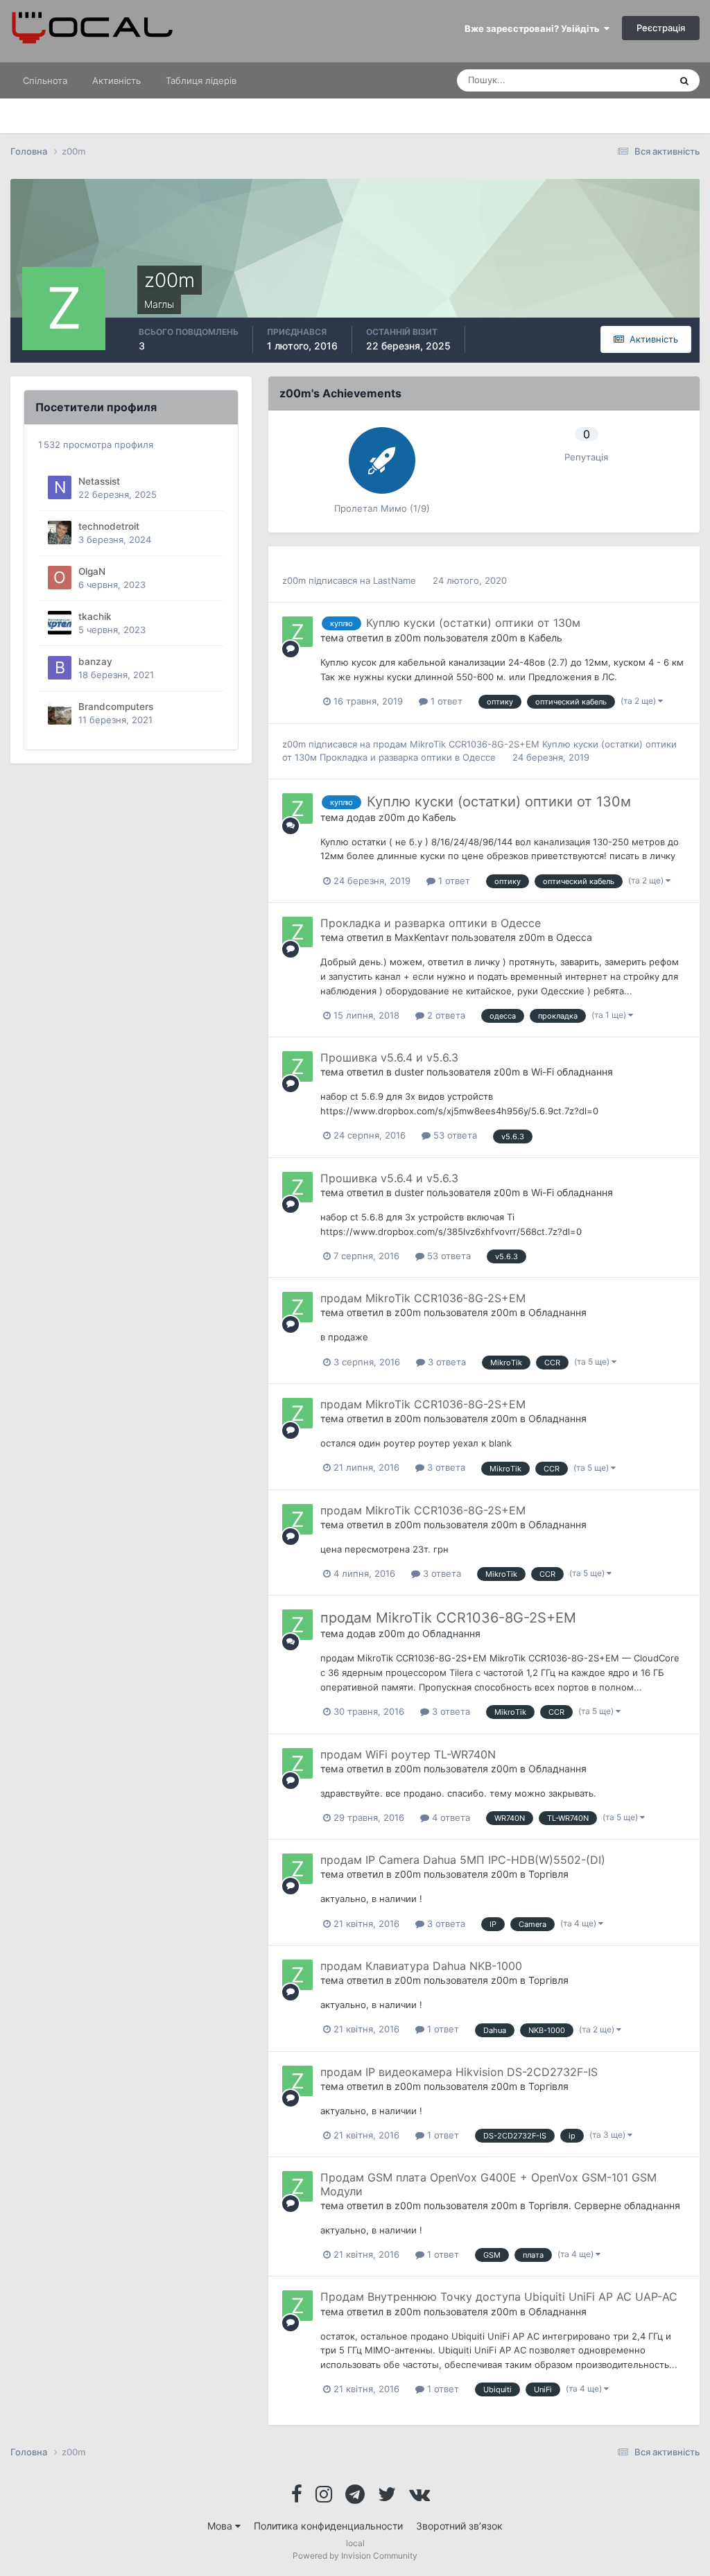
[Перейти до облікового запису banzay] (60, 668)
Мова (221, 2526)
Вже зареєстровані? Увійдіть (534, 28)
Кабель (545, 638)
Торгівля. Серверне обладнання (604, 2205)
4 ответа (450, 1817)
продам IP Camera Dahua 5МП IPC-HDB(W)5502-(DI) (463, 1860)
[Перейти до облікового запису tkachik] (60, 623)
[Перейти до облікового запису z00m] (297, 632)
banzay (95, 662)
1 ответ (445, 701)
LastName (395, 580)
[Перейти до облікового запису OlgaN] (60, 578)
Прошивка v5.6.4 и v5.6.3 (389, 1057)
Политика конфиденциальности (328, 2526)
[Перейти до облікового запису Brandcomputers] (60, 713)
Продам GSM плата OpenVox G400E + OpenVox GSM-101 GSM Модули (488, 2184)
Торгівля (548, 1874)
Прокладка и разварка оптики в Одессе (409, 757)
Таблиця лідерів (201, 80)
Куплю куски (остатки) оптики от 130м (473, 623)
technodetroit (109, 526)
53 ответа (454, 1135)
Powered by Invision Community (355, 2556)
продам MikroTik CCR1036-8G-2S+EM (458, 744)
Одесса (574, 937)
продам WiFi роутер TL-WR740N (408, 1754)
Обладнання (557, 1312)
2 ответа (445, 1015)
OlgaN (92, 571)
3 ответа (445, 1362)
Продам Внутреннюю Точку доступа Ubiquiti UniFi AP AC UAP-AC (499, 2297)
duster (409, 1072)
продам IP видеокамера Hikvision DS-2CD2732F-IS (459, 2072)
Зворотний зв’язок (459, 2526)
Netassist (99, 481)
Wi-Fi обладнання (572, 1072)
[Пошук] (684, 80)
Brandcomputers (116, 707)
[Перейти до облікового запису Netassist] (60, 487)
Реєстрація (661, 28)
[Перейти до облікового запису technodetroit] (60, 533)
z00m (294, 580)
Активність (116, 80)
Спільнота (45, 80)
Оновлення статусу (611, 80)
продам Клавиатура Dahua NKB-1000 (421, 1966)
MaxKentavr (422, 937)
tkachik (95, 616)
